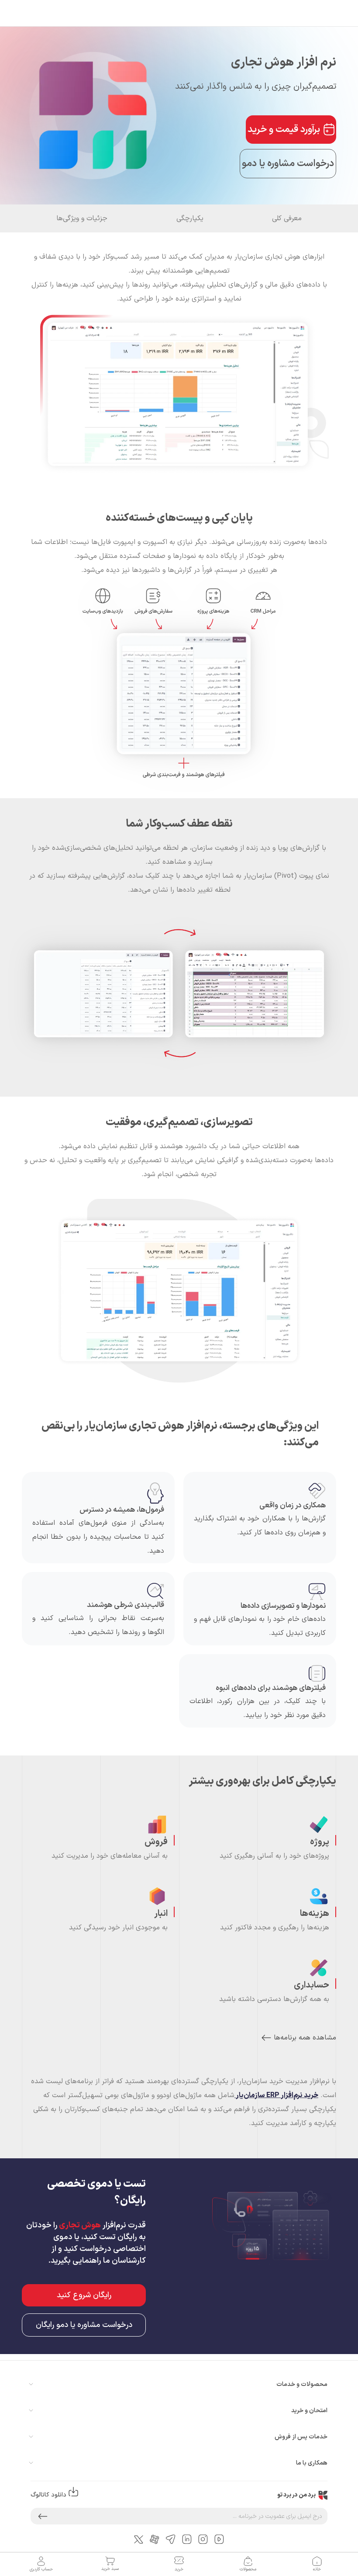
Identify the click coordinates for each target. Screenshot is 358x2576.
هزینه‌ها (315, 1914)
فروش (156, 1842)
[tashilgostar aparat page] (155, 2539)
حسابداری (312, 1985)
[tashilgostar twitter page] (139, 2539)
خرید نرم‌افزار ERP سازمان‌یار (276, 2095)
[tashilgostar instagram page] (203, 2539)
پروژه (320, 1842)
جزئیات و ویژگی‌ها (82, 218)
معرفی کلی (287, 218)
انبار (161, 1914)
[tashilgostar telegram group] (171, 2539)
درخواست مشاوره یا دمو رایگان (84, 2325)
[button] (43, 2516)
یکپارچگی (190, 218)
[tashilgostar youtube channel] (219, 2539)
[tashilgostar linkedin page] (187, 2539)
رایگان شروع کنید (84, 2295)
